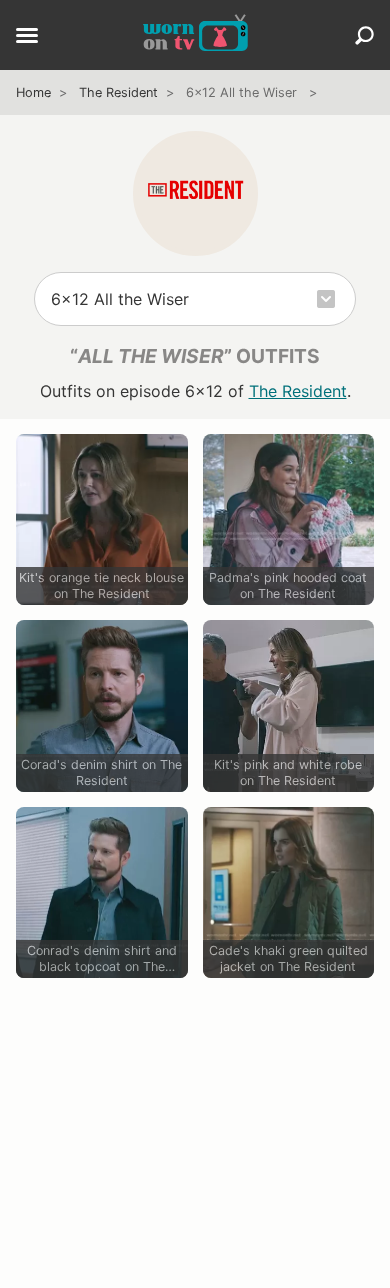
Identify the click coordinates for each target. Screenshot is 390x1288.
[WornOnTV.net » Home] (195, 35)
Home (33, 92)
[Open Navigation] (27, 37)
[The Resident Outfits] (195, 193)
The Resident (118, 92)
